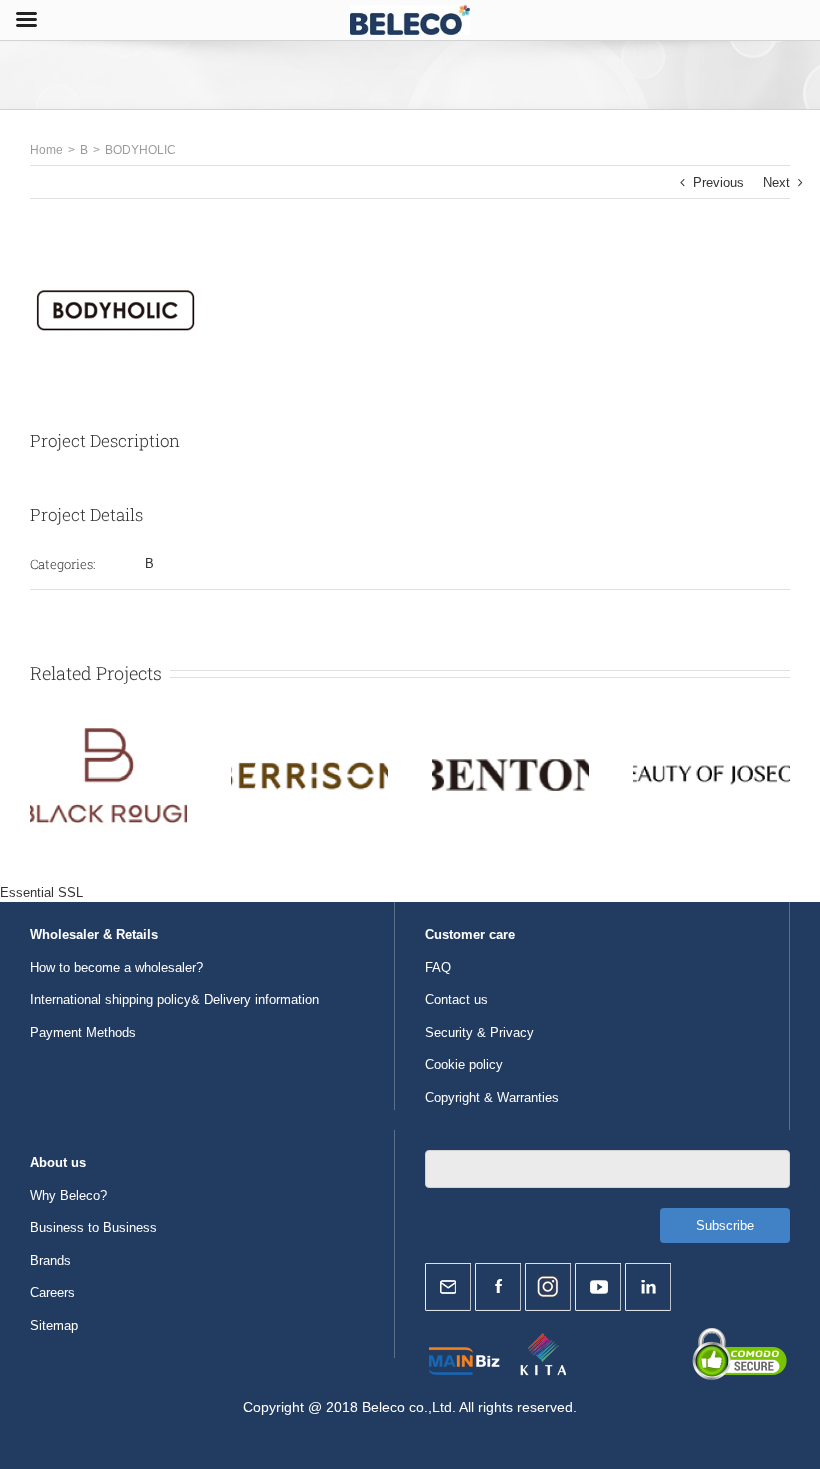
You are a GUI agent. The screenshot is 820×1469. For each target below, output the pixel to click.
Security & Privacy (479, 1032)
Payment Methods (83, 1032)
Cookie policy (464, 1064)
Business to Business (93, 1227)
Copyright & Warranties (492, 1097)
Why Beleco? (68, 1195)
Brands (50, 1260)
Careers (52, 1292)
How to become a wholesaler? (116, 967)
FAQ (438, 967)
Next (776, 182)
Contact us (456, 999)
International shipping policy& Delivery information (174, 999)
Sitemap (54, 1325)
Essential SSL (41, 892)
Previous (718, 182)
